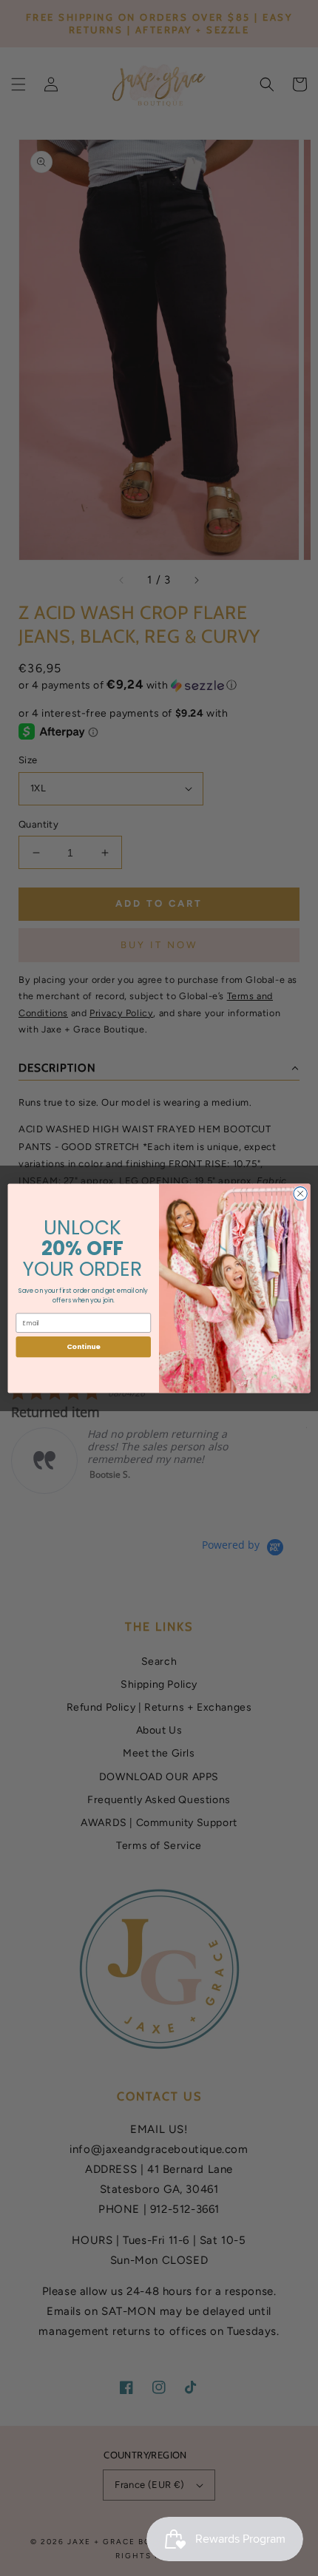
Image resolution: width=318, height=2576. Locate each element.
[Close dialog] (300, 1193)
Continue (84, 1346)
